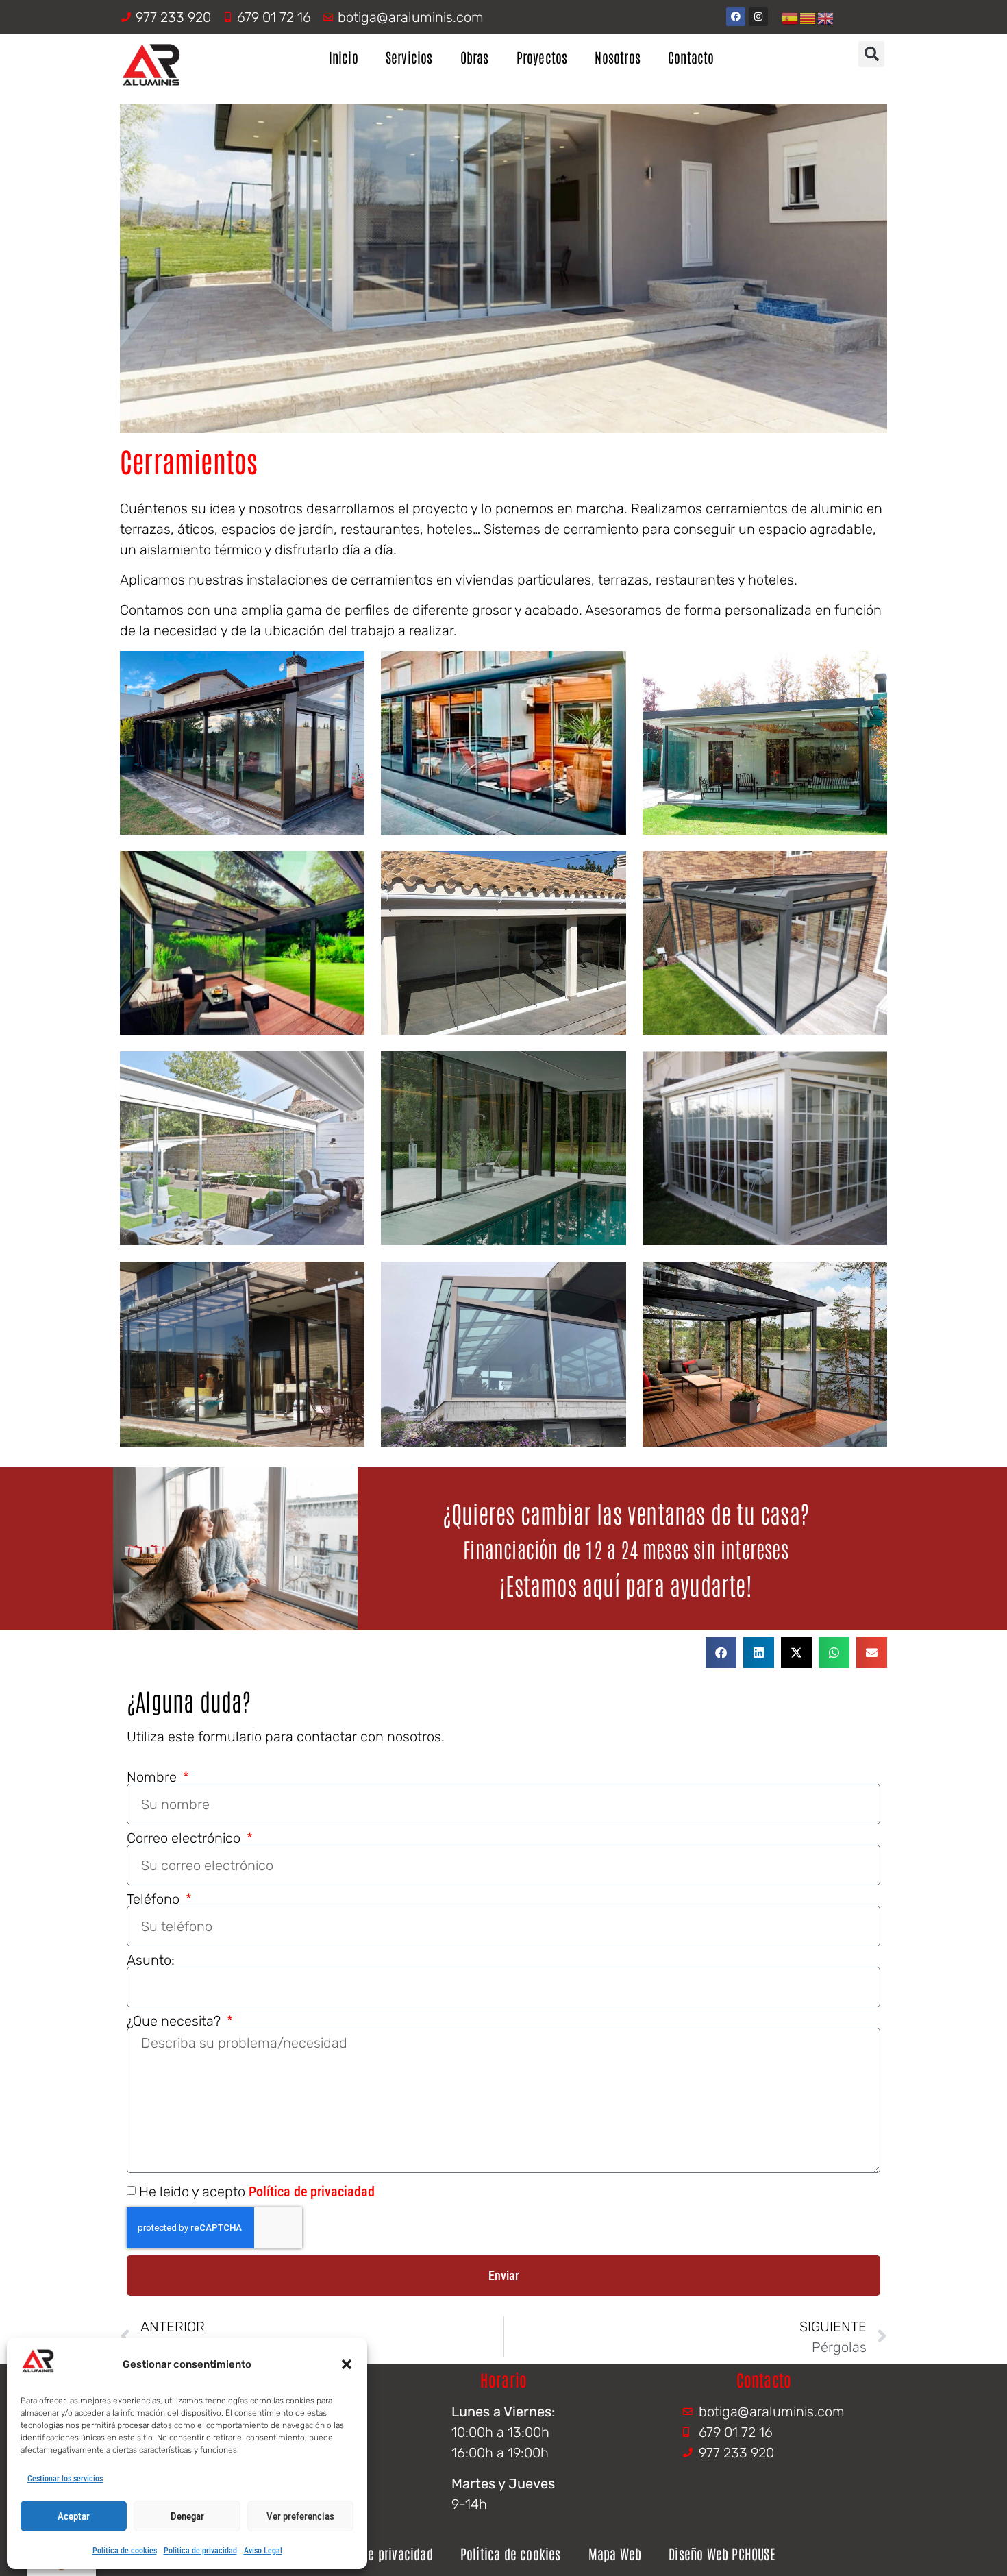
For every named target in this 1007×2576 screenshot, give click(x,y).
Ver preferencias (300, 2516)
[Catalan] (808, 17)
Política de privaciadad (312, 2192)
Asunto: (151, 1960)
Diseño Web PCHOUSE (722, 2553)
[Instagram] (758, 16)
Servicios (409, 57)
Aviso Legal (263, 2551)
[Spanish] (791, 17)
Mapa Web (615, 2553)
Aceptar (74, 2516)
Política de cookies (125, 2551)
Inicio (344, 57)
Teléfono (155, 1899)
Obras (475, 57)
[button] (347, 2364)
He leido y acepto (257, 2192)
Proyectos (542, 57)
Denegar (187, 2516)
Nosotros (618, 57)
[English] (826, 17)
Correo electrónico (185, 1838)
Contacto (691, 57)
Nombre (153, 1777)
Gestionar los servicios (65, 2479)
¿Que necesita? (175, 2021)
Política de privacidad (200, 2551)
